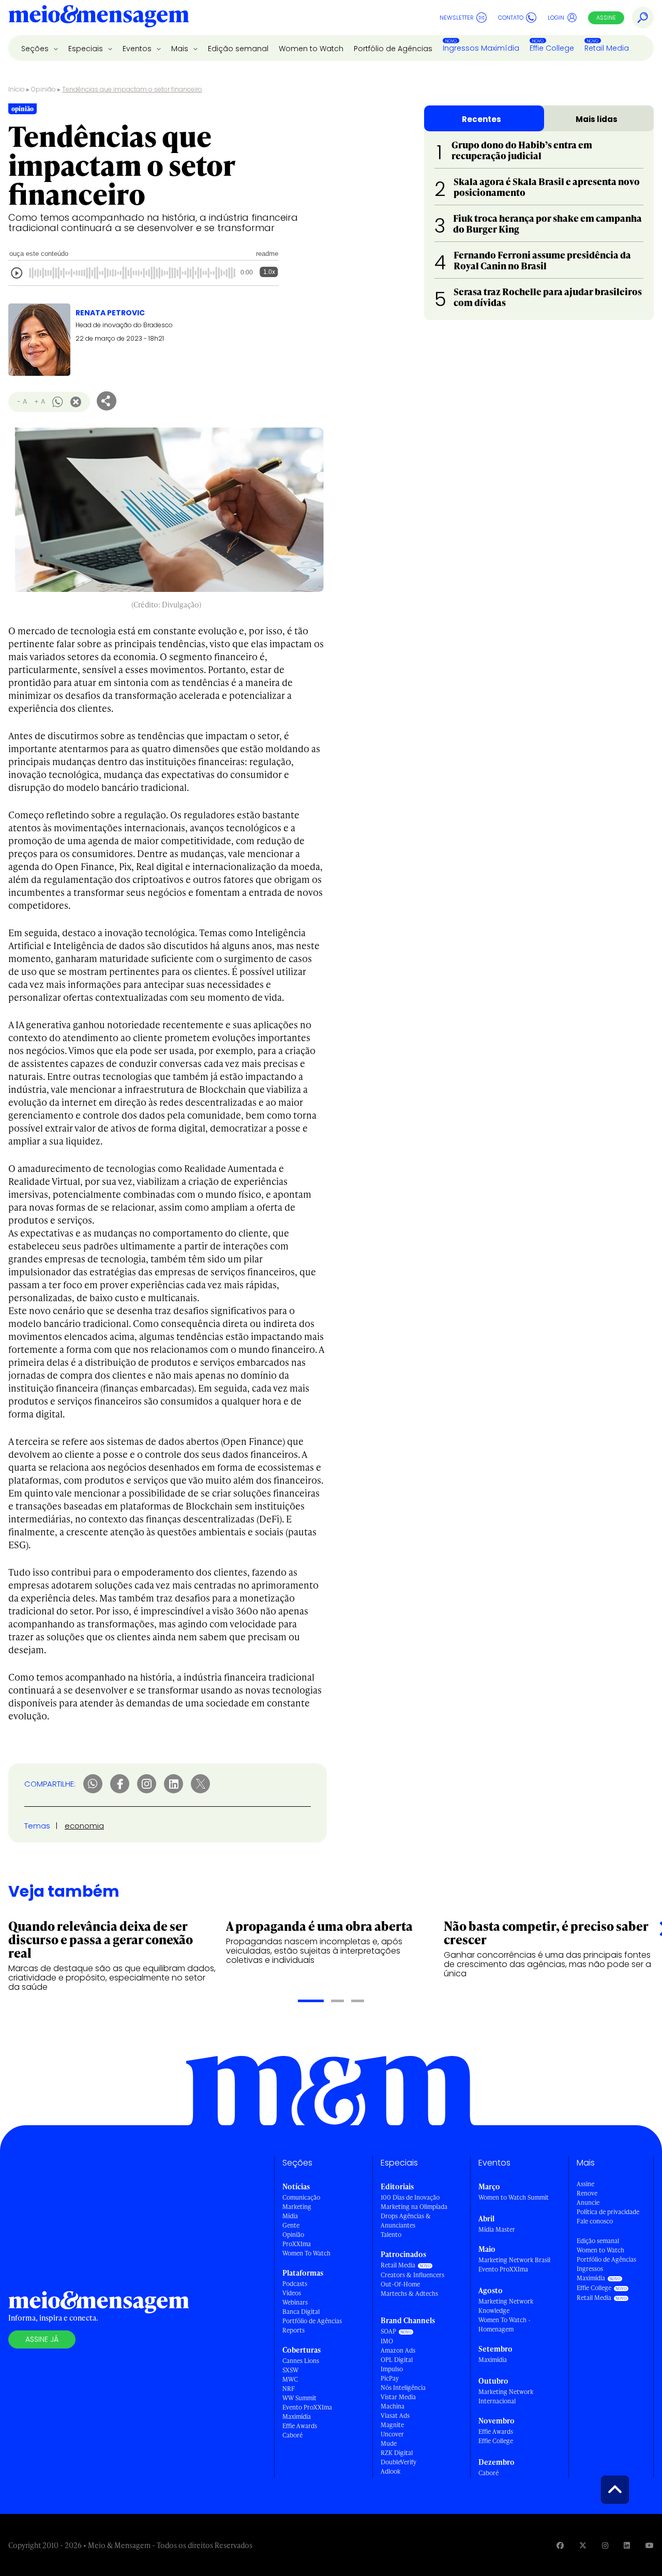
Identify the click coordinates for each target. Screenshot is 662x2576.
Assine (606, 18)
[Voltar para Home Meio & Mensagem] (99, 18)
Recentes (482, 119)
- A (22, 401)
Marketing (297, 2207)
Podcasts (295, 2284)
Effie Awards (300, 2426)
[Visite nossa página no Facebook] (560, 2545)
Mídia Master (497, 2229)
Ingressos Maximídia (481, 48)
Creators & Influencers (412, 2275)
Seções (36, 49)
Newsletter (457, 18)
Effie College (552, 48)
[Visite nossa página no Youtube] (650, 2545)
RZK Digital (397, 2453)
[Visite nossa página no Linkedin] (627, 2545)
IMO (387, 2341)
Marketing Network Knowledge (506, 2306)
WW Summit (299, 2398)
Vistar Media (398, 2397)
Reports (294, 2330)
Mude (389, 2443)
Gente (291, 2225)
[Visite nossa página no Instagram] (605, 2545)
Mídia (290, 2216)
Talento (391, 2235)
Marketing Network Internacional (506, 2396)
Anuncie (588, 2202)
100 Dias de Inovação (410, 2197)
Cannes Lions (301, 2361)
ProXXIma (297, 2244)
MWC (290, 2379)
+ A (40, 401)
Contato (511, 18)
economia (84, 1826)
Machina (393, 2406)
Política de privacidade (608, 2212)
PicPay (390, 2378)
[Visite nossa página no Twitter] (583, 2545)
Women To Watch (306, 2253)
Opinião (43, 89)
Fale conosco (595, 2221)
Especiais (87, 49)
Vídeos (292, 2293)
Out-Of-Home (400, 2284)
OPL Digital (397, 2360)
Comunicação (301, 2197)
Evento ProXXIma (307, 2407)
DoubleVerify (398, 2462)
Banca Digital (301, 2312)
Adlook (390, 2471)
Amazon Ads (398, 2350)
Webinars (295, 2302)
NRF (289, 2389)
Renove (587, 2193)
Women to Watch (311, 49)
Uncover (392, 2434)
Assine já (42, 2339)
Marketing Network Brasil (514, 2260)
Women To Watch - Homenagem (505, 2325)
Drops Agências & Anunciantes (406, 2221)
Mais (181, 49)
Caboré (292, 2435)
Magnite (392, 2425)
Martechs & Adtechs (409, 2293)
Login (556, 18)
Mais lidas (597, 119)
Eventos (138, 49)
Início (17, 89)
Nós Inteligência (403, 2388)
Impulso (392, 2369)
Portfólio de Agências (393, 49)
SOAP (388, 2331)
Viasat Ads (395, 2415)
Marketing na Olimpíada (414, 2207)
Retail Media (607, 48)
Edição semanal (238, 49)
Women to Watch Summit (514, 2197)
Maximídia (297, 2417)
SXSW (290, 2370)
